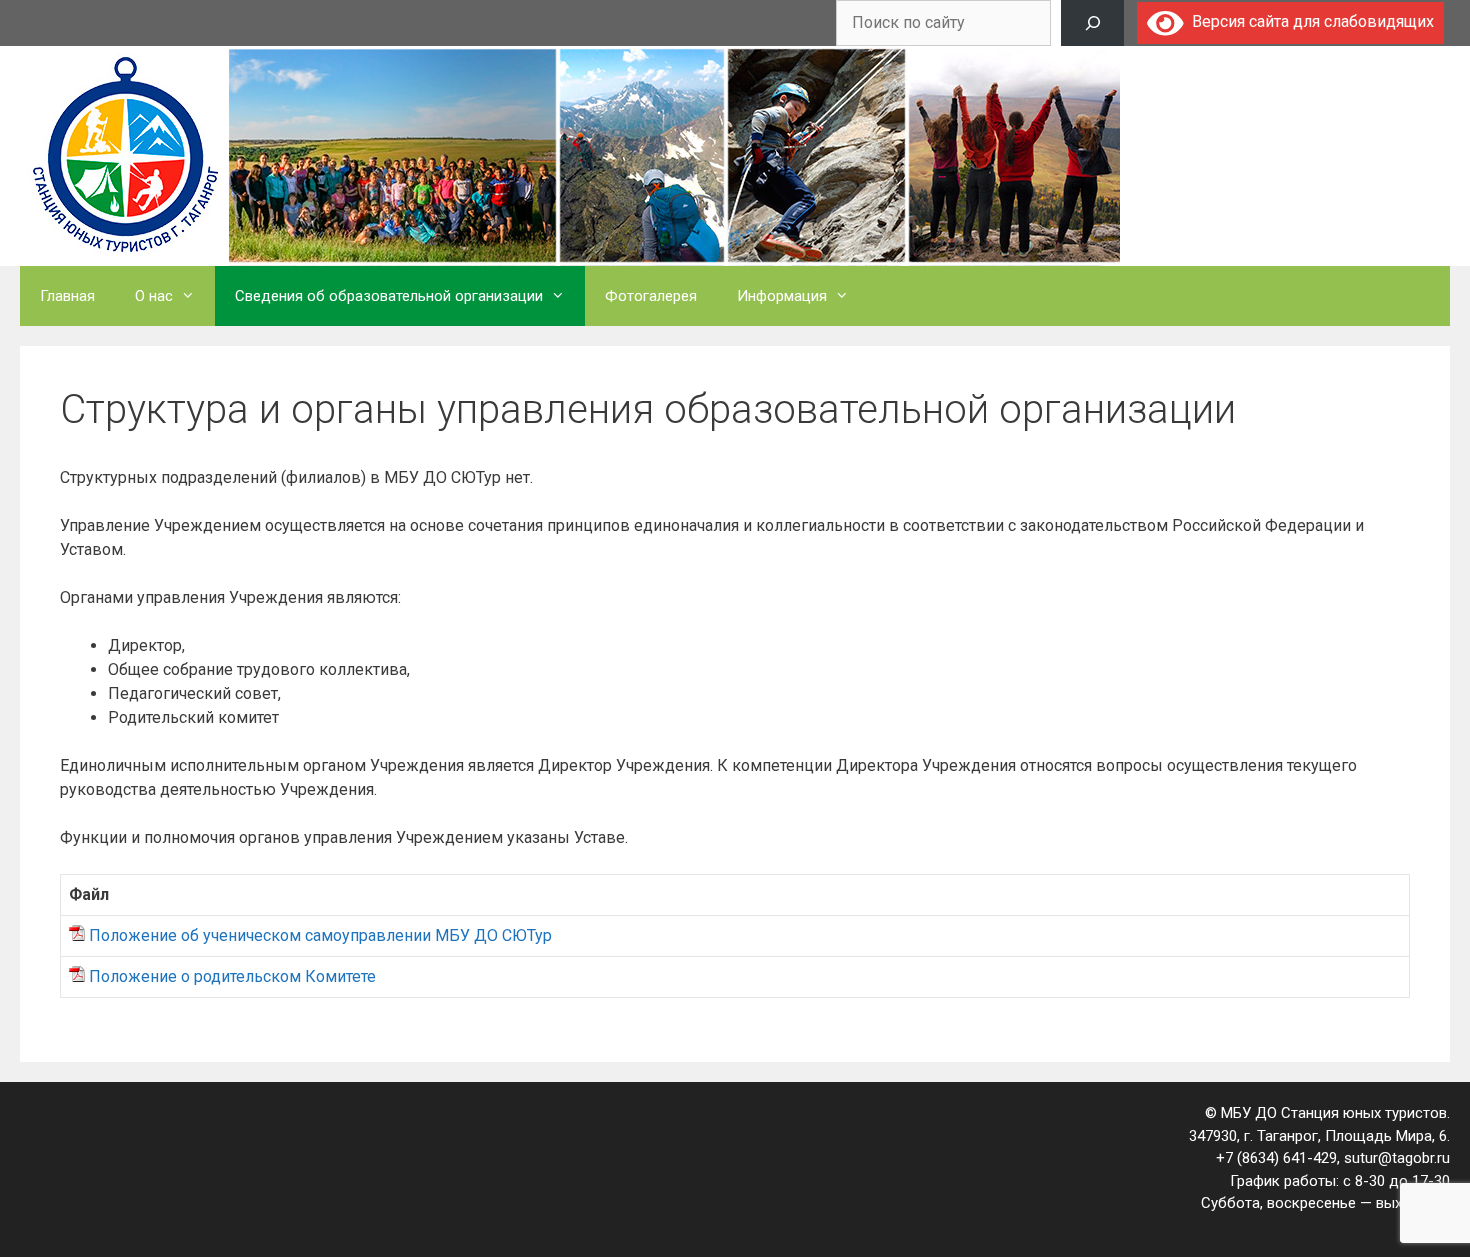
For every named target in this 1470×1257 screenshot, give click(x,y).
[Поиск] (1092, 23)
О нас (154, 296)
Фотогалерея (651, 296)
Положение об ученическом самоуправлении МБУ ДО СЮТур (320, 935)
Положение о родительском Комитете (232, 976)
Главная (67, 296)
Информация (782, 296)
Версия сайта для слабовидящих (1309, 21)
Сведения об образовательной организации (389, 296)
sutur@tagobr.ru (1397, 1158)
